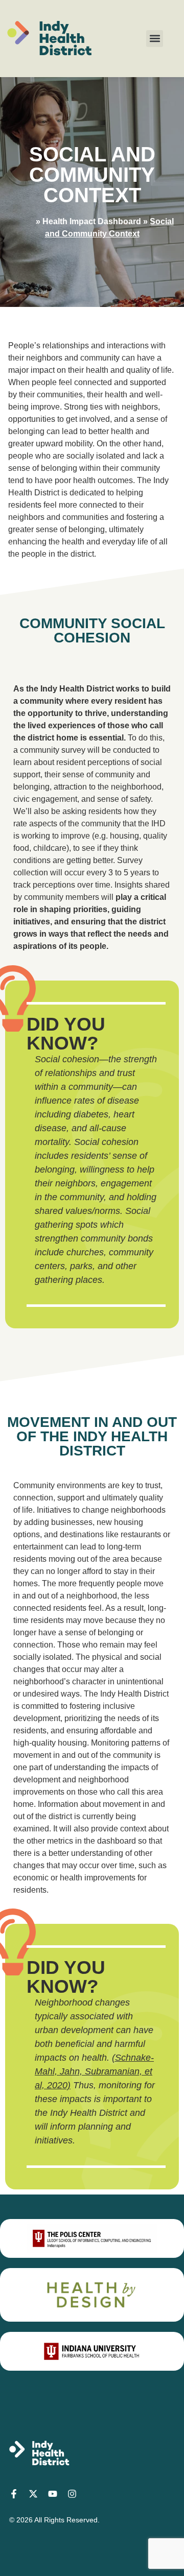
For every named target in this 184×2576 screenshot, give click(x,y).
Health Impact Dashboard (92, 221)
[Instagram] (72, 2494)
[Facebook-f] (14, 2494)
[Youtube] (53, 2494)
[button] (155, 39)
